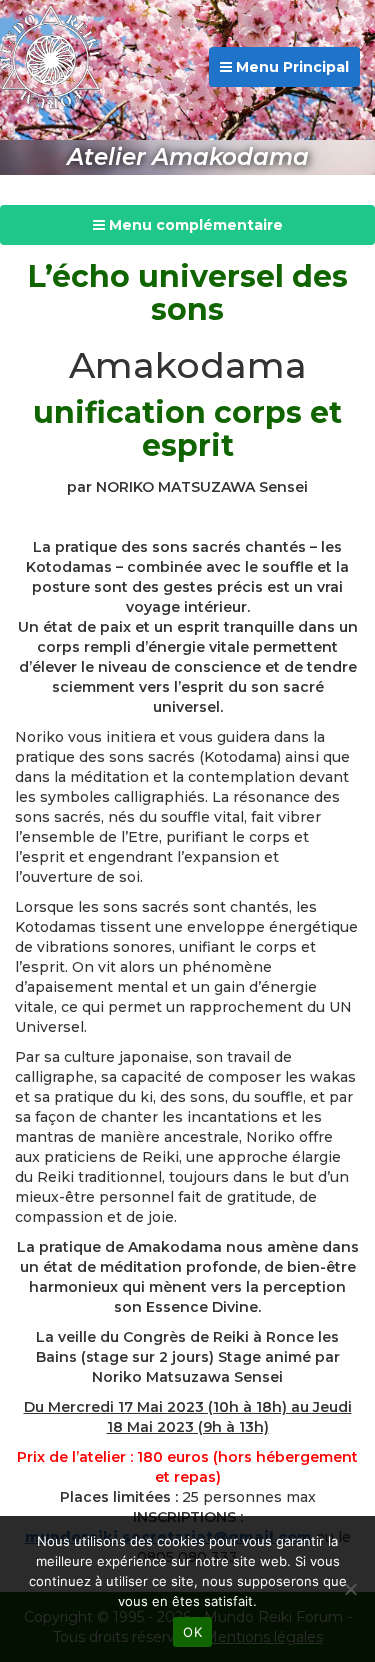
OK (192, 1632)
